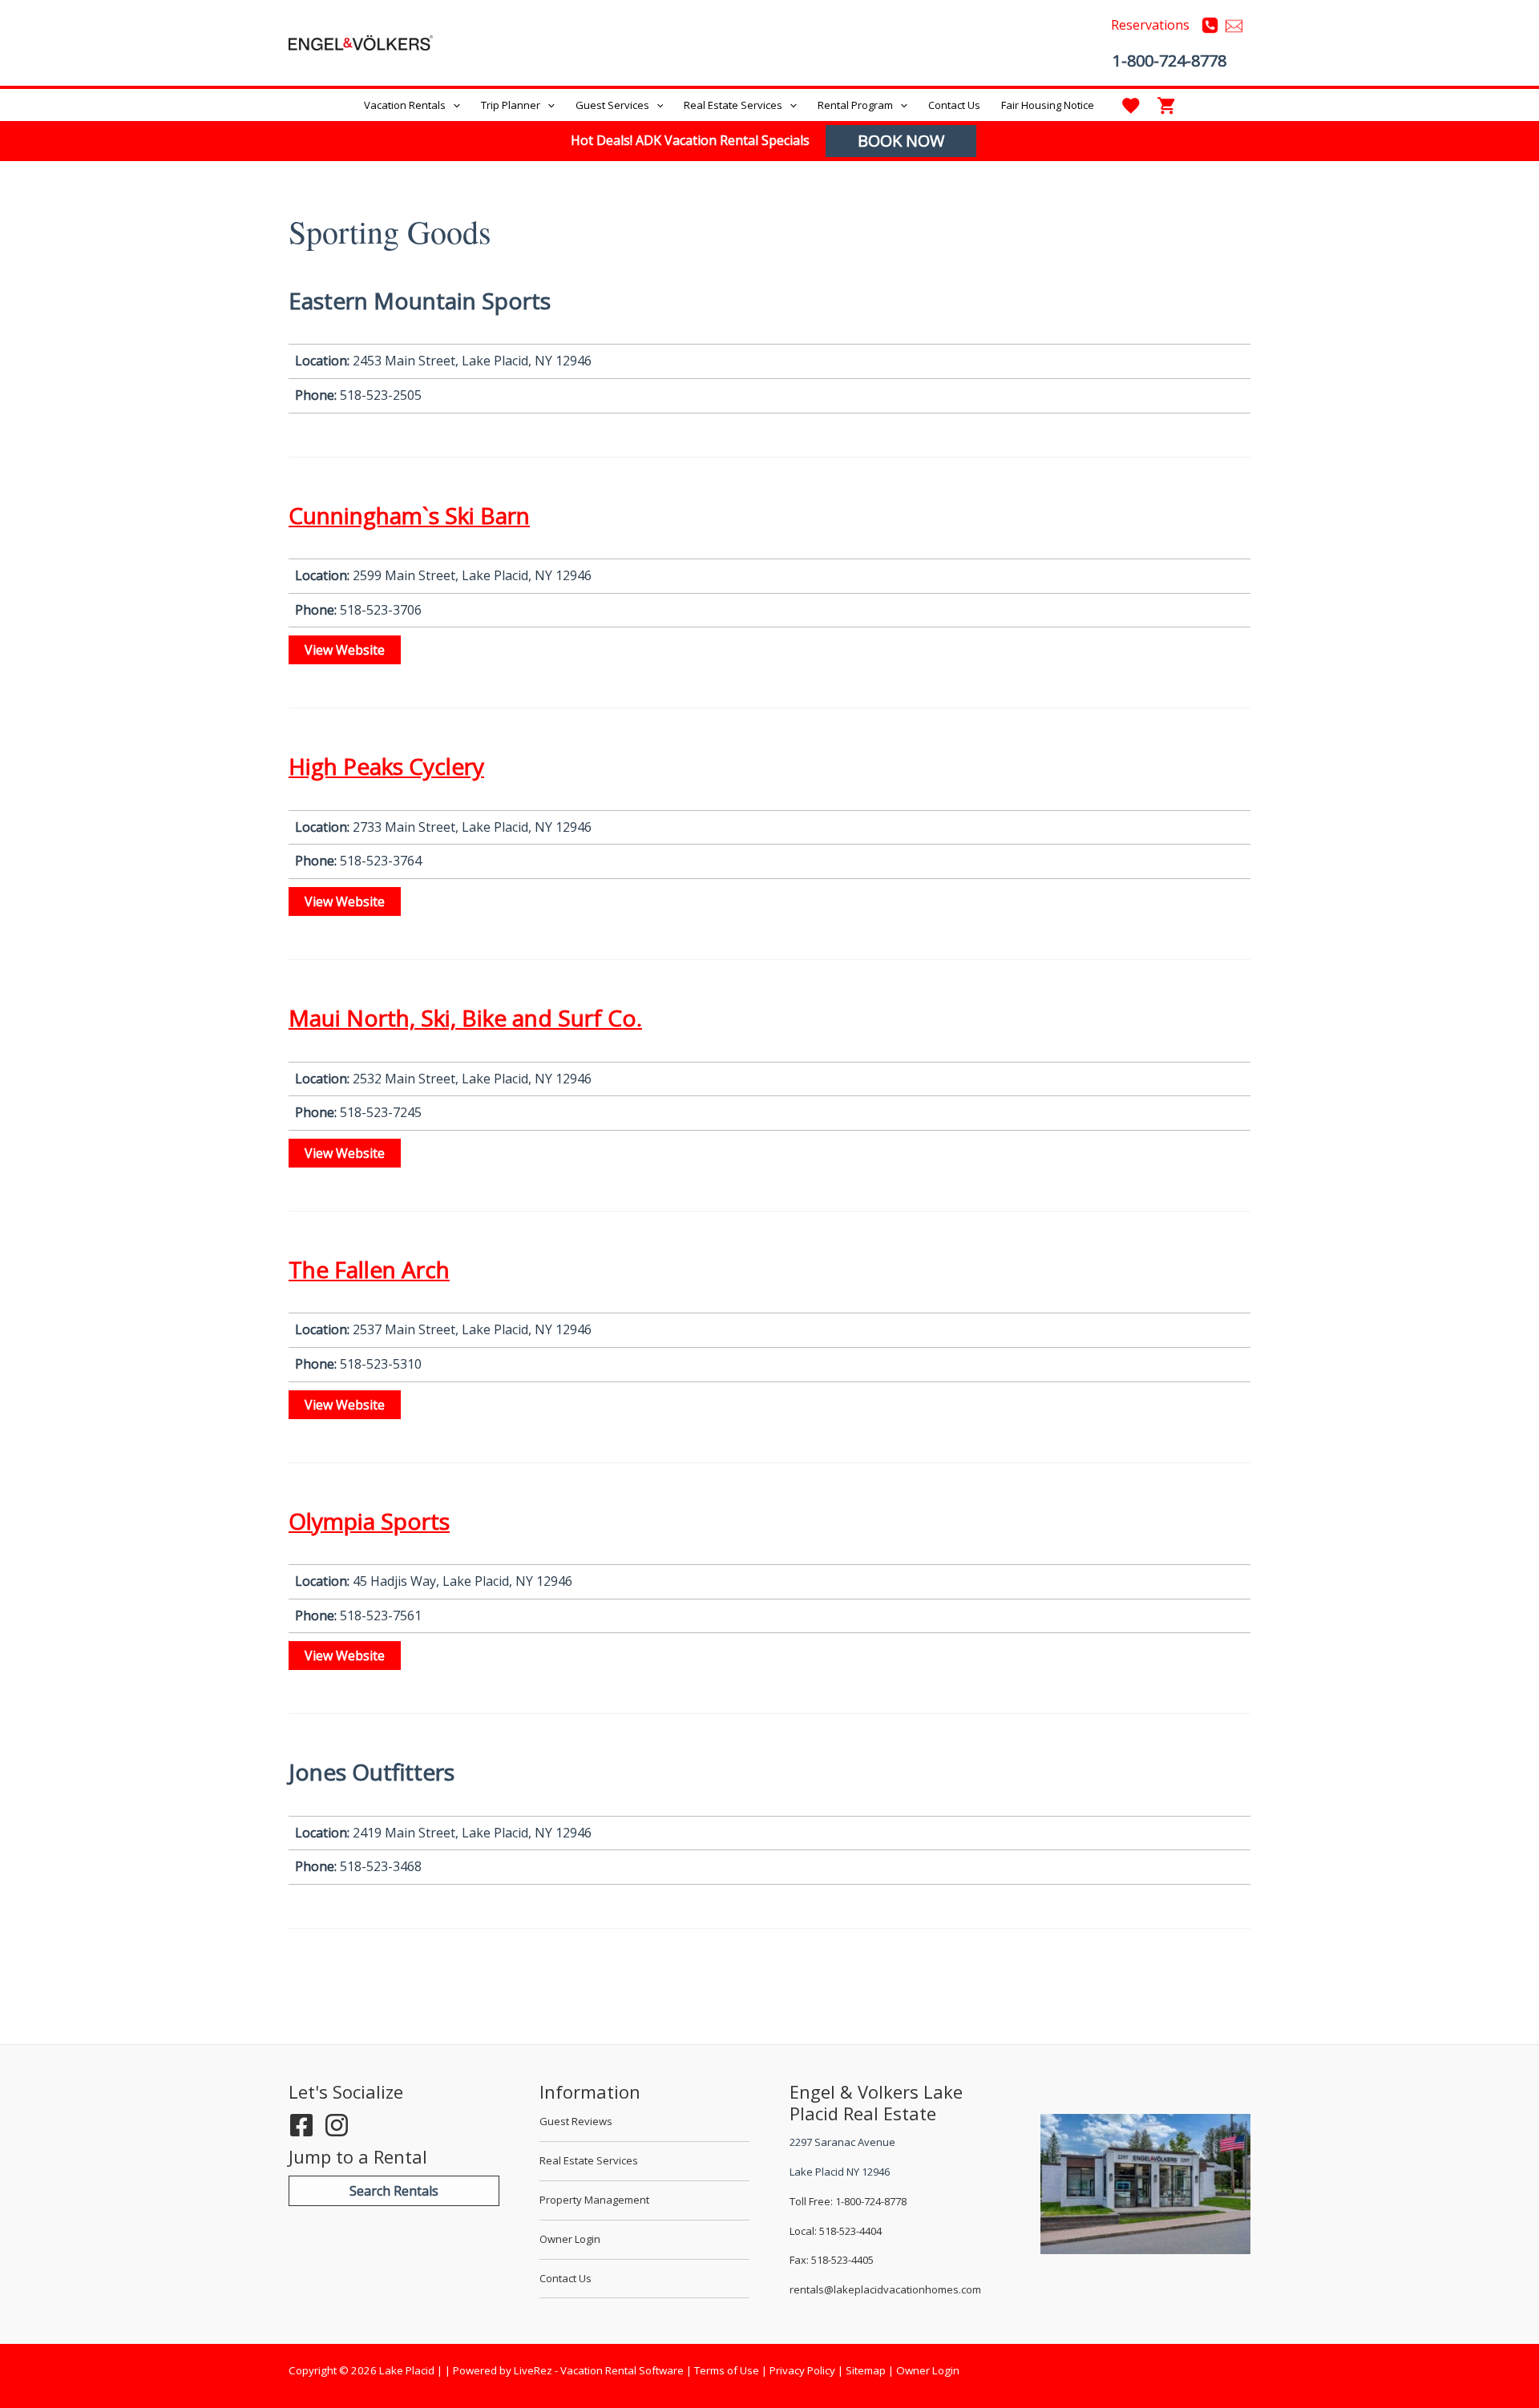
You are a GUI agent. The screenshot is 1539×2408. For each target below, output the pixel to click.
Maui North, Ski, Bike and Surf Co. (465, 1018)
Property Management (594, 2200)
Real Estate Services (589, 2160)
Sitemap (866, 2370)
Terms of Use (727, 2370)
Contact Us (566, 2278)
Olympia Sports (369, 1521)
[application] (453, 105)
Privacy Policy (802, 2370)
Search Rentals (394, 2191)
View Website (345, 650)
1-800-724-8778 (1169, 61)
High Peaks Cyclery (386, 766)
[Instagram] (337, 2125)
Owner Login (570, 2239)
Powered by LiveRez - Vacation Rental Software (568, 2370)
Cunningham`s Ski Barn (409, 515)
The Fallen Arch (369, 1269)
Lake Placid (479, 42)
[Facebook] (301, 2125)
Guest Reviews (576, 2121)
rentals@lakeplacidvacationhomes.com (885, 2289)
